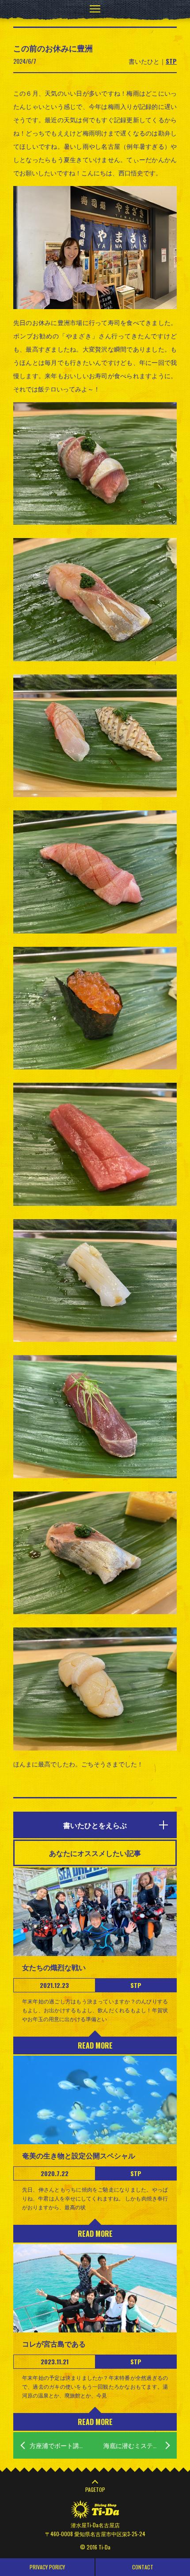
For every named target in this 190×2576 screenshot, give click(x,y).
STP (171, 61)
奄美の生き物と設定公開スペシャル (79, 2155)
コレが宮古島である (54, 2344)
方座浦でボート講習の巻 (62, 2445)
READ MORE (95, 2045)
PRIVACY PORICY (47, 2567)
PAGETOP (95, 2489)
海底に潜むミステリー (134, 2445)
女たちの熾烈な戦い (54, 1967)
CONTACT (143, 2567)
